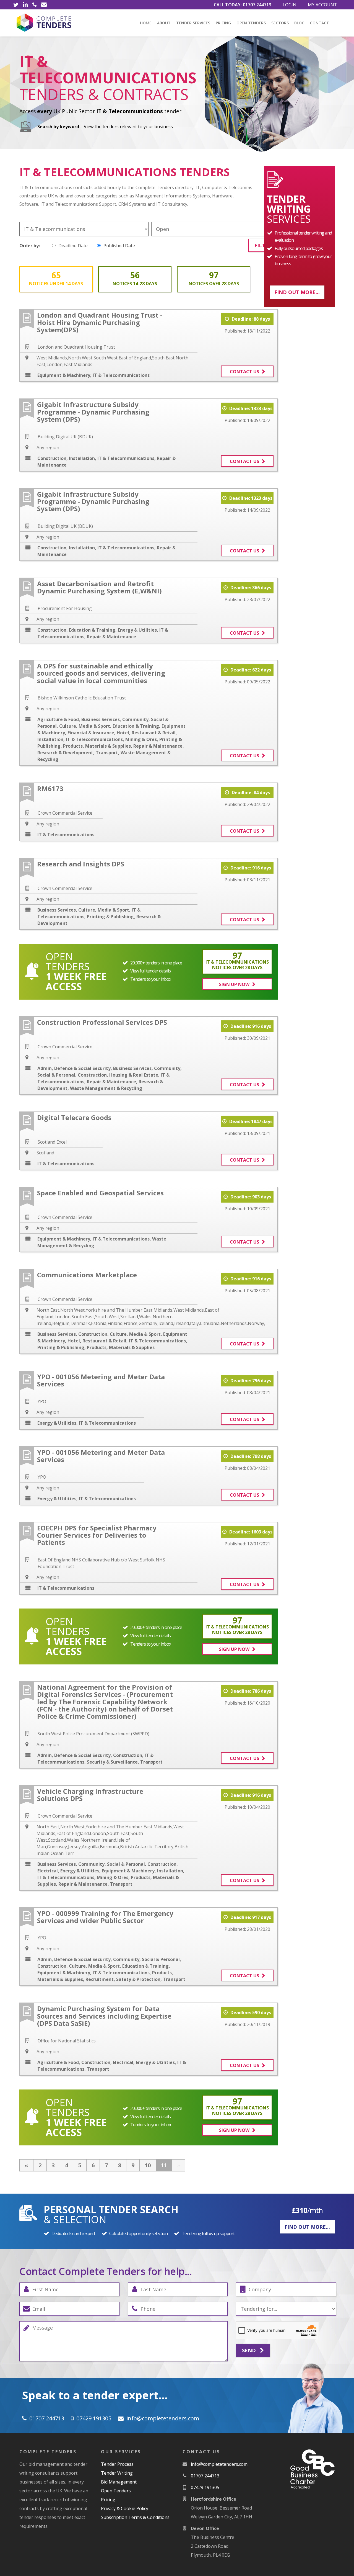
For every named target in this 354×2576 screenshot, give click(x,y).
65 (56, 278)
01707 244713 (257, 5)
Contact (320, 23)
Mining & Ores (141, 739)
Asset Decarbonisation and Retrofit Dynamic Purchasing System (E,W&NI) (99, 587)
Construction (52, 458)
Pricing (223, 23)
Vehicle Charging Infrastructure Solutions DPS (90, 1795)
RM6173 (50, 788)
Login (290, 5)
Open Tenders (251, 23)
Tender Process (117, 2464)
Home (146, 23)
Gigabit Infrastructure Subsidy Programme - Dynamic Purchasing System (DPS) (93, 412)
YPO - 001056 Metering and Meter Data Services (101, 1380)
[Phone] (35, 5)
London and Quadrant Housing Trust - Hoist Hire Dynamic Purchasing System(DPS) (100, 322)
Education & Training (92, 630)
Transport (107, 753)
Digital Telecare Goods (74, 1117)
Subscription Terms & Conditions (135, 2517)
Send (250, 2350)
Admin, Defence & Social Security (74, 1068)
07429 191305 (94, 2418)
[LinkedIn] (25, 5)
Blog (299, 23)
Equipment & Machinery (64, 375)
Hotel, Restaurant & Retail (146, 733)
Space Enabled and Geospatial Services (100, 1193)
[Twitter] (16, 5)
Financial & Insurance (91, 733)
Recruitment (100, 1979)
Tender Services (193, 23)
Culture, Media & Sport (85, 726)
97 (214, 278)
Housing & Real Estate (134, 1075)
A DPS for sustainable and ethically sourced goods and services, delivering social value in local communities (101, 673)
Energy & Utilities (137, 630)
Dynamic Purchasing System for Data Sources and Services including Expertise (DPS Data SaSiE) (104, 2016)
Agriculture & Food (58, 719)
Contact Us (244, 372)
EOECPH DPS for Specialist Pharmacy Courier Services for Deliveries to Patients (97, 1535)
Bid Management (119, 2482)
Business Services (101, 719)
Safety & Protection (138, 1979)
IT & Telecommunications (121, 375)
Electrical (48, 1871)
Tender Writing (117, 2473)
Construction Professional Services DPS (102, 1022)
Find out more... (297, 292)
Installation (82, 458)
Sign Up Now (234, 984)
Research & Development (65, 753)
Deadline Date (73, 246)
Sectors (280, 23)
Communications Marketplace (87, 1275)
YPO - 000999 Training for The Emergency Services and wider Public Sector (105, 1917)
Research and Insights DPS (81, 864)
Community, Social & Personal (112, 1864)
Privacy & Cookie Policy (125, 2508)
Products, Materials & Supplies (97, 746)
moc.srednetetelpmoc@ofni (163, 2418)
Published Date (119, 246)
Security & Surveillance (112, 1762)
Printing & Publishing (110, 917)
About (164, 23)
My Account (322, 5)
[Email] (44, 5)
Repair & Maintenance (111, 637)
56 (135, 278)
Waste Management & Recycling (106, 1088)
